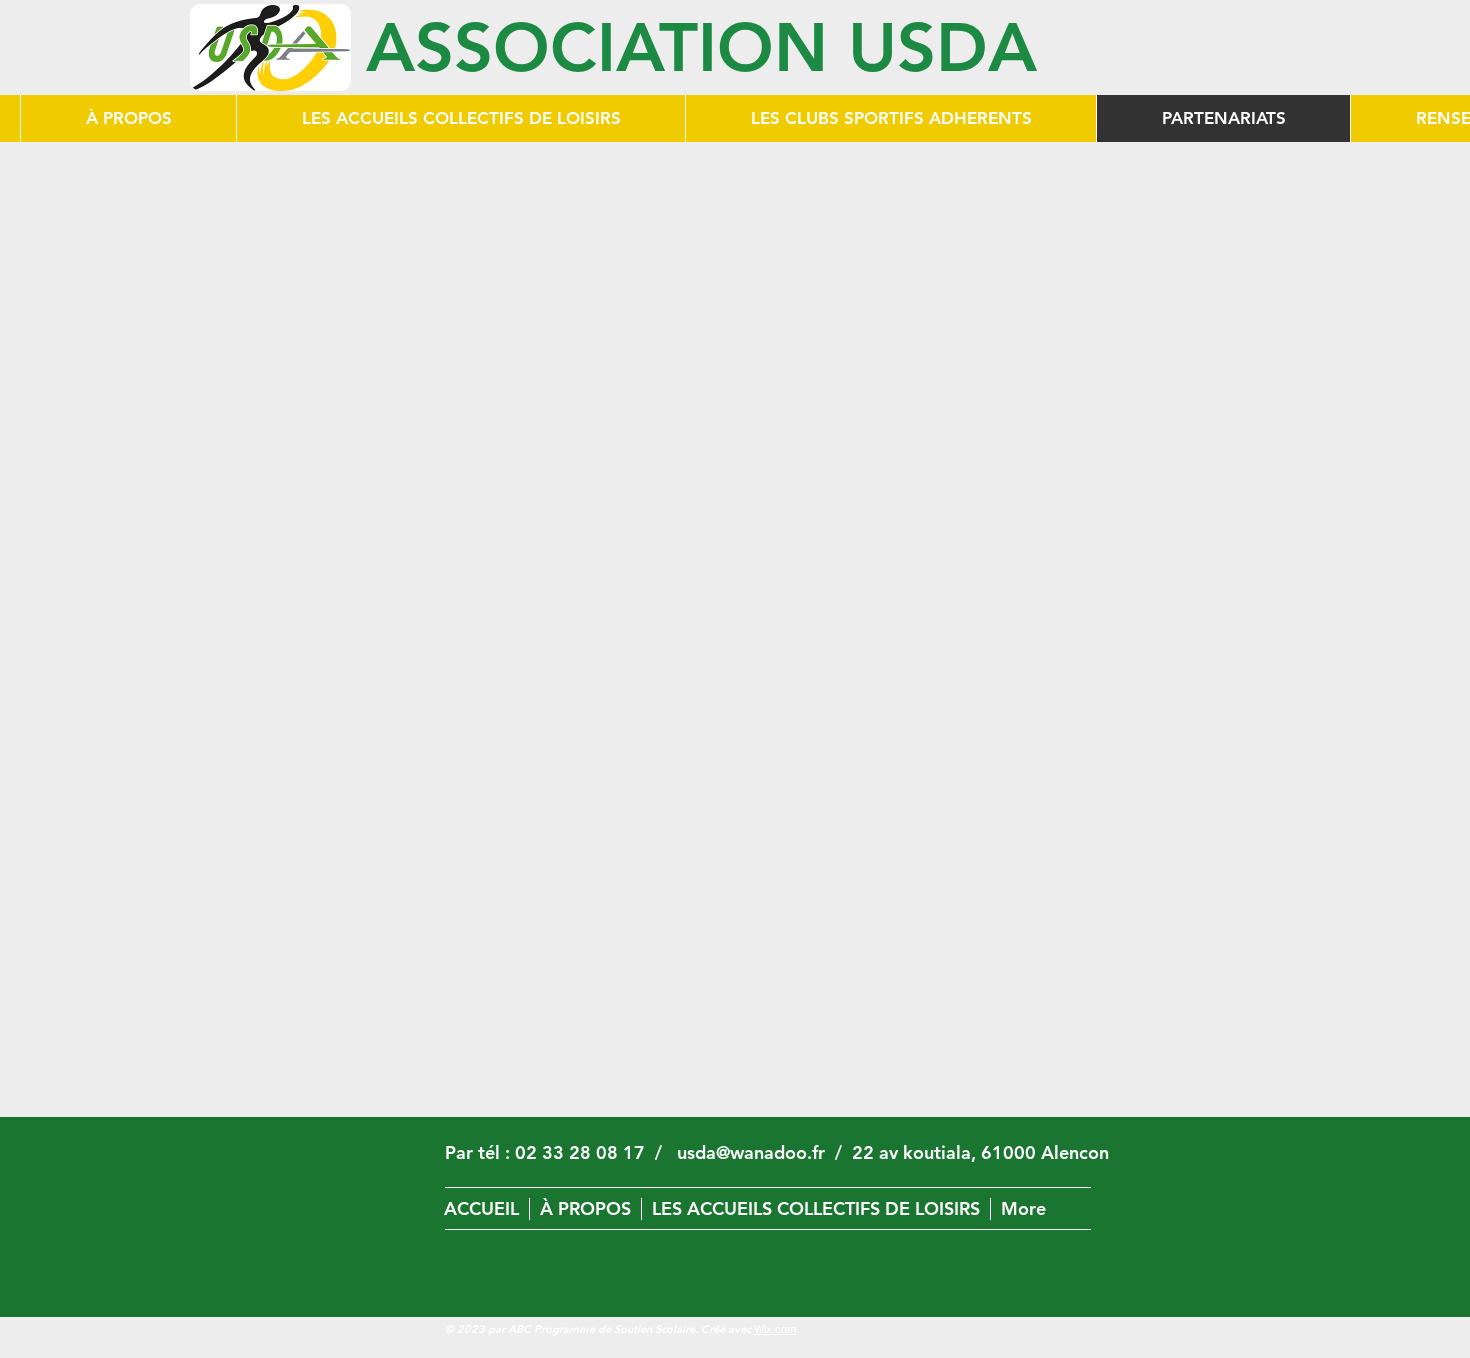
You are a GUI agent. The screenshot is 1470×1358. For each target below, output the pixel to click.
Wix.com (775, 1329)
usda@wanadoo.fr (751, 1152)
